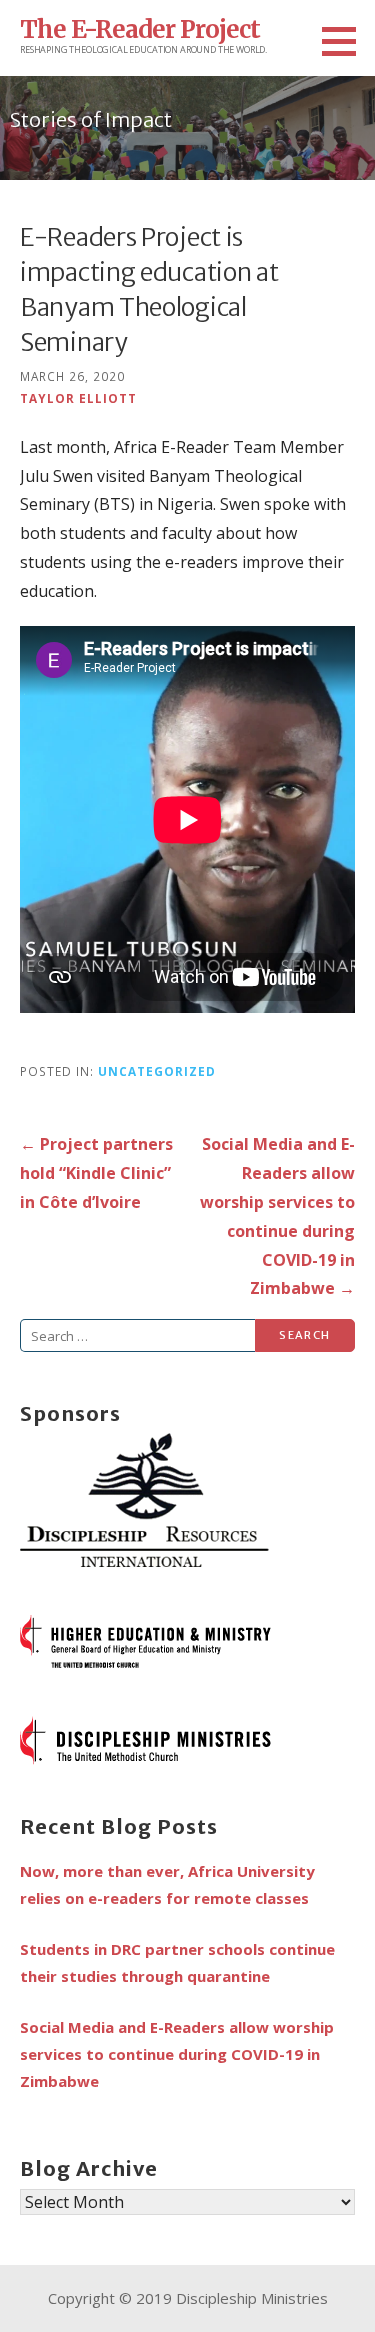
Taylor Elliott (78, 398)
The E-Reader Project (140, 29)
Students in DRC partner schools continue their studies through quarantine (177, 1962)
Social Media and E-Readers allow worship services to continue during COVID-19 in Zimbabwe (177, 2054)
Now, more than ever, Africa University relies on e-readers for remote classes (167, 1884)
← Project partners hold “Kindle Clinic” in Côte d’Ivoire (96, 1173)
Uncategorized (157, 1071)
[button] (346, 41)
